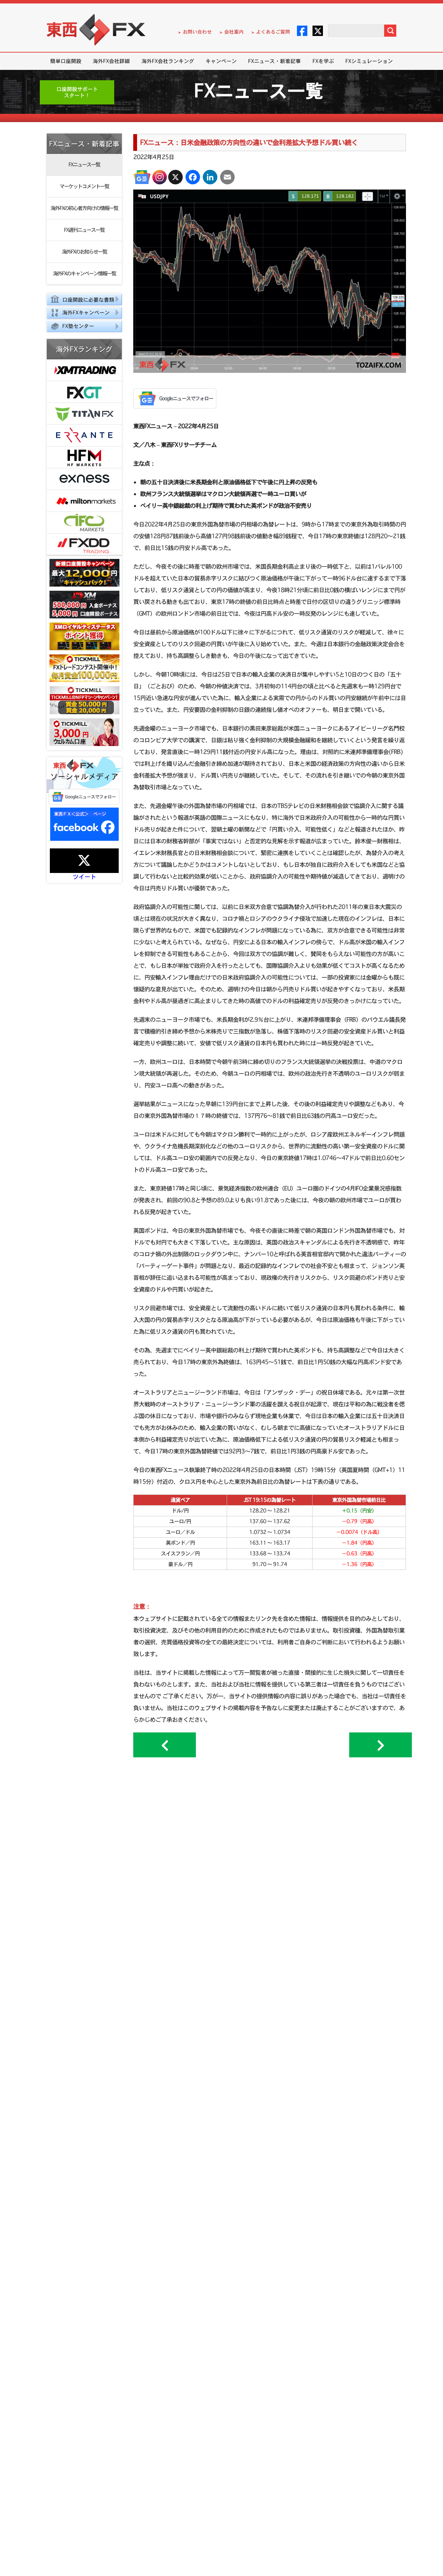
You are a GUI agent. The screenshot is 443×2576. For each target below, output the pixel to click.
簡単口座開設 (66, 61)
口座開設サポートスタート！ (77, 92)
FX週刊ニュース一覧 (84, 230)
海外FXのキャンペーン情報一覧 (84, 273)
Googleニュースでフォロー (91, 797)
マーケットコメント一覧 (84, 186)
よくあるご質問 (273, 32)
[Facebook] (193, 177)
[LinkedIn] (210, 177)
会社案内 (234, 32)
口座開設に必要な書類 (88, 300)
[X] (175, 177)
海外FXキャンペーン (86, 312)
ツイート (84, 877)
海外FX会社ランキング (168, 61)
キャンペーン (221, 61)
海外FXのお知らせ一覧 (84, 252)
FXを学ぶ (323, 61)
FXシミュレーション (369, 61)
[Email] (227, 177)
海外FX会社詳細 (111, 61)
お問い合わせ (197, 32)
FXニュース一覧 (84, 164)
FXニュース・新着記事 (274, 61)
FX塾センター (78, 326)
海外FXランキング (84, 349)
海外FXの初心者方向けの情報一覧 (84, 208)
